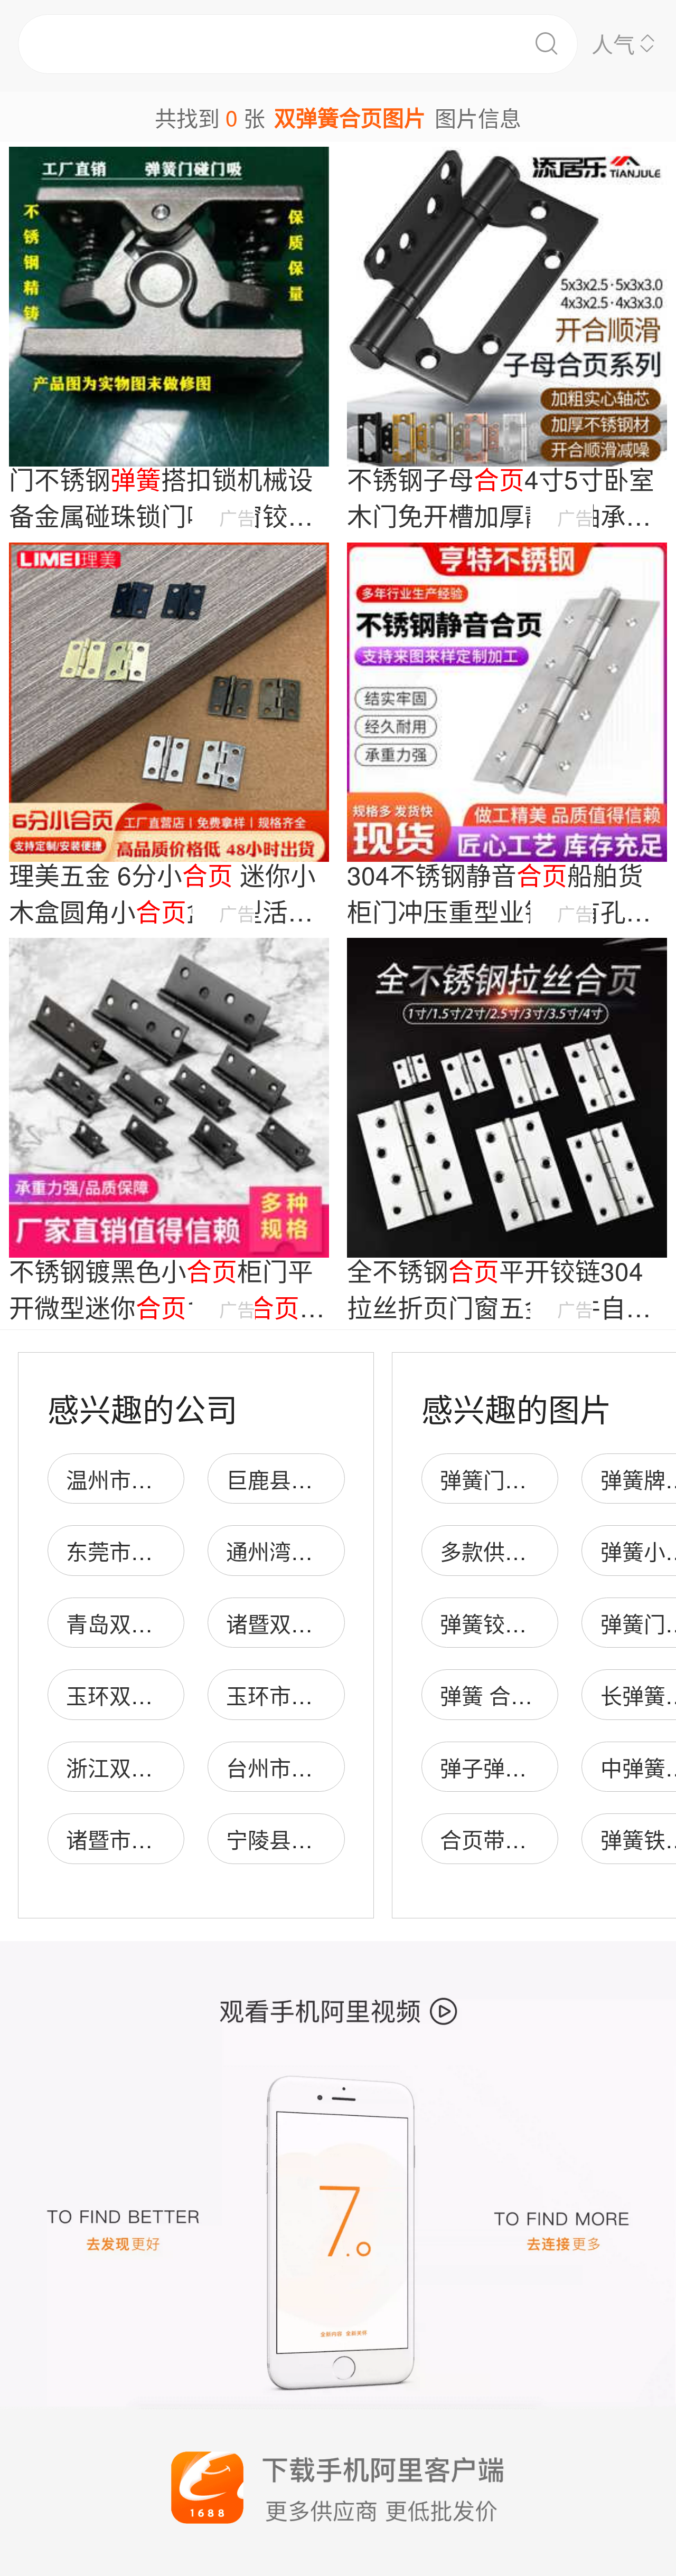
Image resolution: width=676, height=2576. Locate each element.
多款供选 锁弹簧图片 (540, 1551)
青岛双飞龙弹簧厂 (153, 1623)
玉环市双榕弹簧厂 (313, 1695)
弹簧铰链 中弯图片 (529, 1623)
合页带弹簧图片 (516, 1839)
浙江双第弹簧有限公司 (174, 1767)
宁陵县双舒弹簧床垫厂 (334, 1839)
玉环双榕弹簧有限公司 (174, 1695)
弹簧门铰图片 (505, 1479)
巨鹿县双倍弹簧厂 (313, 1479)
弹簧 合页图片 (508, 1695)
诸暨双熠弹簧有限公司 (334, 1623)
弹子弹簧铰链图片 (527, 1767)
